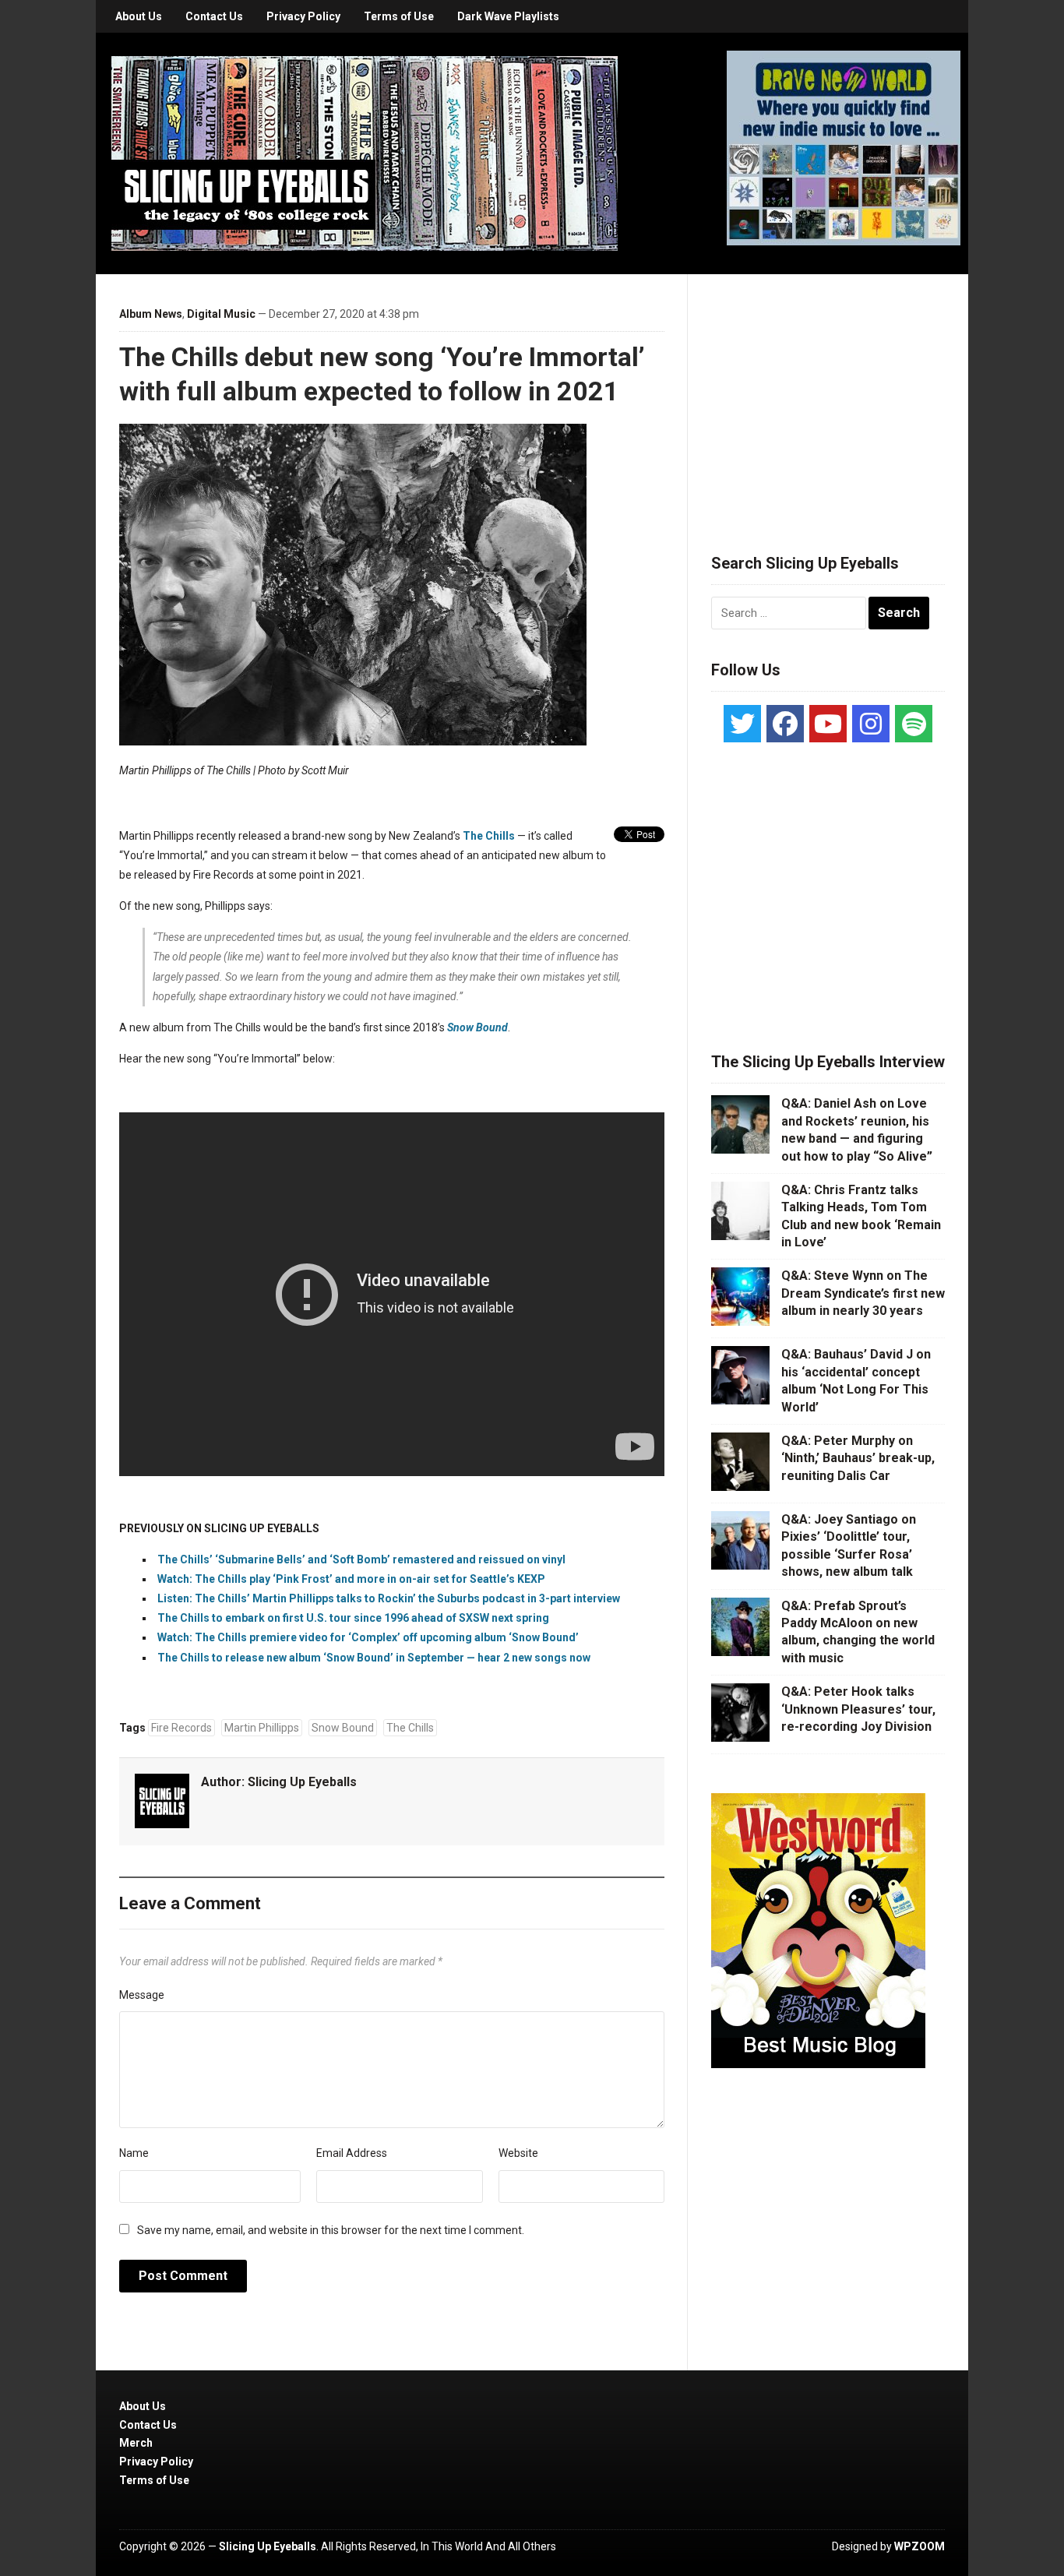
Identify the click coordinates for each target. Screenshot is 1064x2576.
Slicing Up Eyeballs (302, 1782)
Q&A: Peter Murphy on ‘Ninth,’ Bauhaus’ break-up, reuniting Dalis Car (858, 1458)
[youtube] (828, 724)
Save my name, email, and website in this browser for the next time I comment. (331, 2230)
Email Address (352, 2153)
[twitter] (742, 724)
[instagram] (871, 724)
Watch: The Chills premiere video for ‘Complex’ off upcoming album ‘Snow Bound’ (368, 1637)
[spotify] (914, 724)
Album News (151, 314)
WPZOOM (920, 2546)
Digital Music (221, 314)
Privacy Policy (303, 16)
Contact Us (214, 16)
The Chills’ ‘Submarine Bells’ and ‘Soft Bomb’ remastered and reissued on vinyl (361, 1559)
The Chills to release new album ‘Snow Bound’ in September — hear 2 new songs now (374, 1658)
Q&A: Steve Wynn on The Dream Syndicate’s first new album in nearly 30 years (863, 1293)
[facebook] (785, 724)
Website (518, 2153)
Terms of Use (399, 16)
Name (134, 2153)
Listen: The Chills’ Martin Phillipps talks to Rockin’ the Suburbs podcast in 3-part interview (389, 1598)
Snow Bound (343, 1728)
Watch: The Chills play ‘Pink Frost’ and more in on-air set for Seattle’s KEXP (351, 1579)
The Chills (489, 836)
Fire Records (181, 1728)
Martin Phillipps (262, 1728)
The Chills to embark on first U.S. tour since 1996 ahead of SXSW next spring (353, 1618)
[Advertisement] (828, 395)
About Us (139, 16)
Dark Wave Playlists (508, 16)
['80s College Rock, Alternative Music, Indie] (365, 153)
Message (142, 1995)
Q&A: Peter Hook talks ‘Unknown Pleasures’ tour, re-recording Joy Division (858, 1709)
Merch (136, 2443)
